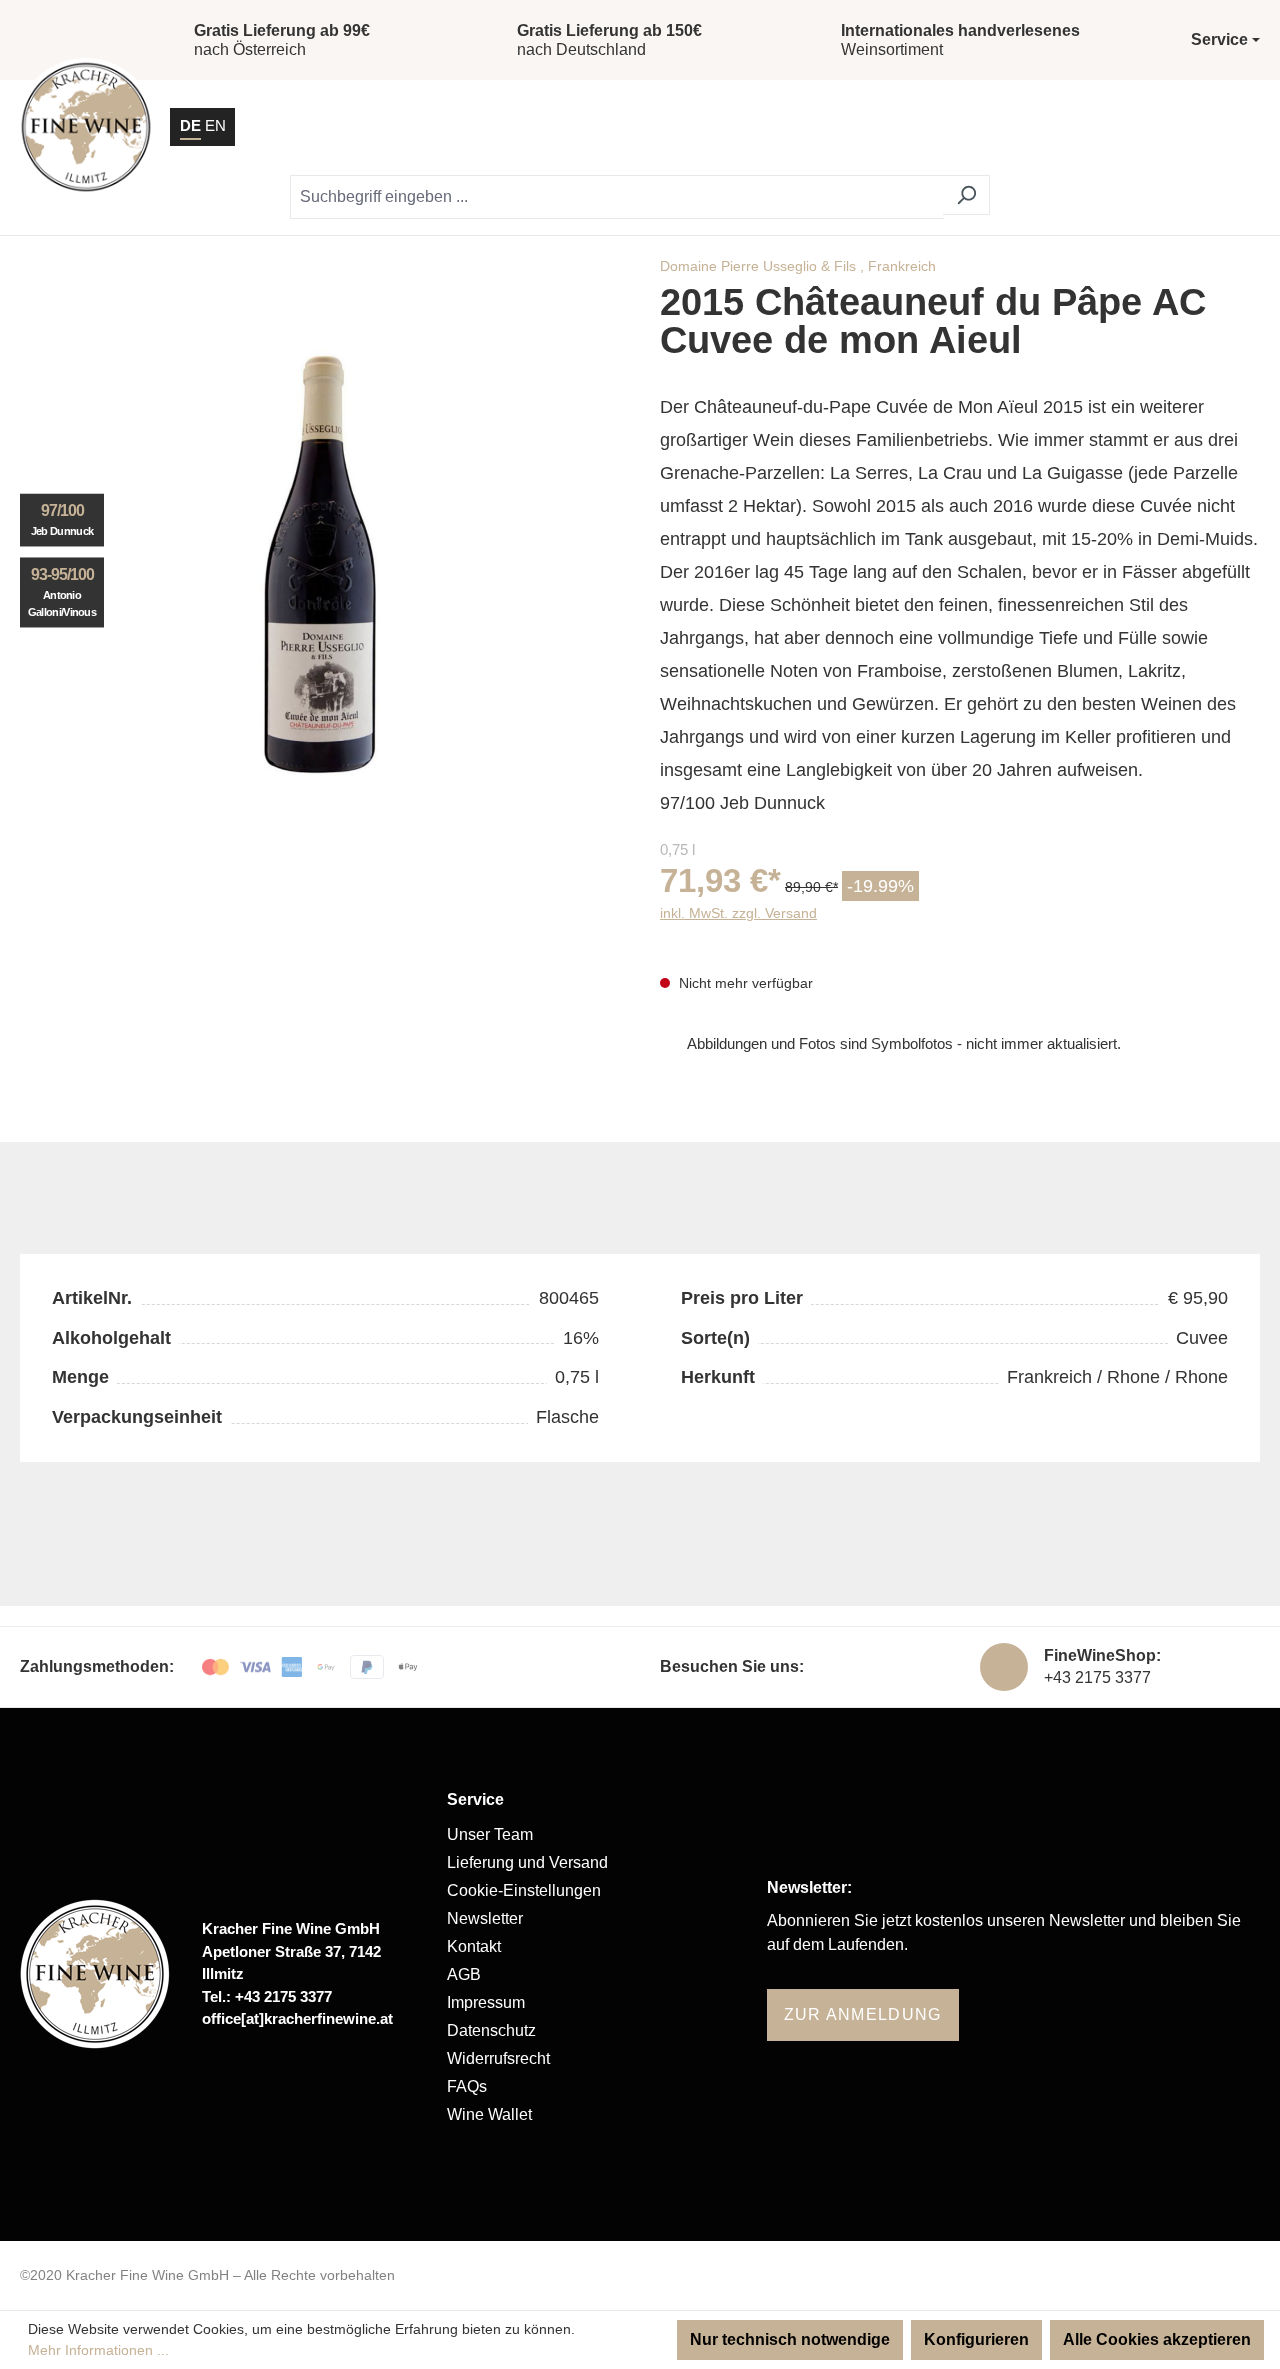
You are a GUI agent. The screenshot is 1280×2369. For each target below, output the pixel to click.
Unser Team (490, 1834)
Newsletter (485, 1918)
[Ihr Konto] (1136, 127)
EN (215, 125)
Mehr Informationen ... (98, 2350)
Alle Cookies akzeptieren (1157, 2339)
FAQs (467, 2086)
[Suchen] (966, 195)
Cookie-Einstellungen (524, 1890)
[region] (320, 566)
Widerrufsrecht (498, 2058)
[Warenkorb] (1187, 127)
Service (475, 1799)
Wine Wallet (489, 2114)
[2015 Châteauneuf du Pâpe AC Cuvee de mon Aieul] (320, 566)
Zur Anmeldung (863, 2014)
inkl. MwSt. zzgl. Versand (738, 913)
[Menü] (1238, 127)
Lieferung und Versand (527, 1862)
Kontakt (474, 1946)
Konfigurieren (976, 2339)
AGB (464, 1974)
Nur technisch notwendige (790, 2339)
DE (190, 125)
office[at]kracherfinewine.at (297, 2018)
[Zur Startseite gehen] (86, 127)
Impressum (486, 2002)
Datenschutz (491, 2030)
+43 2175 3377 (1097, 1677)
